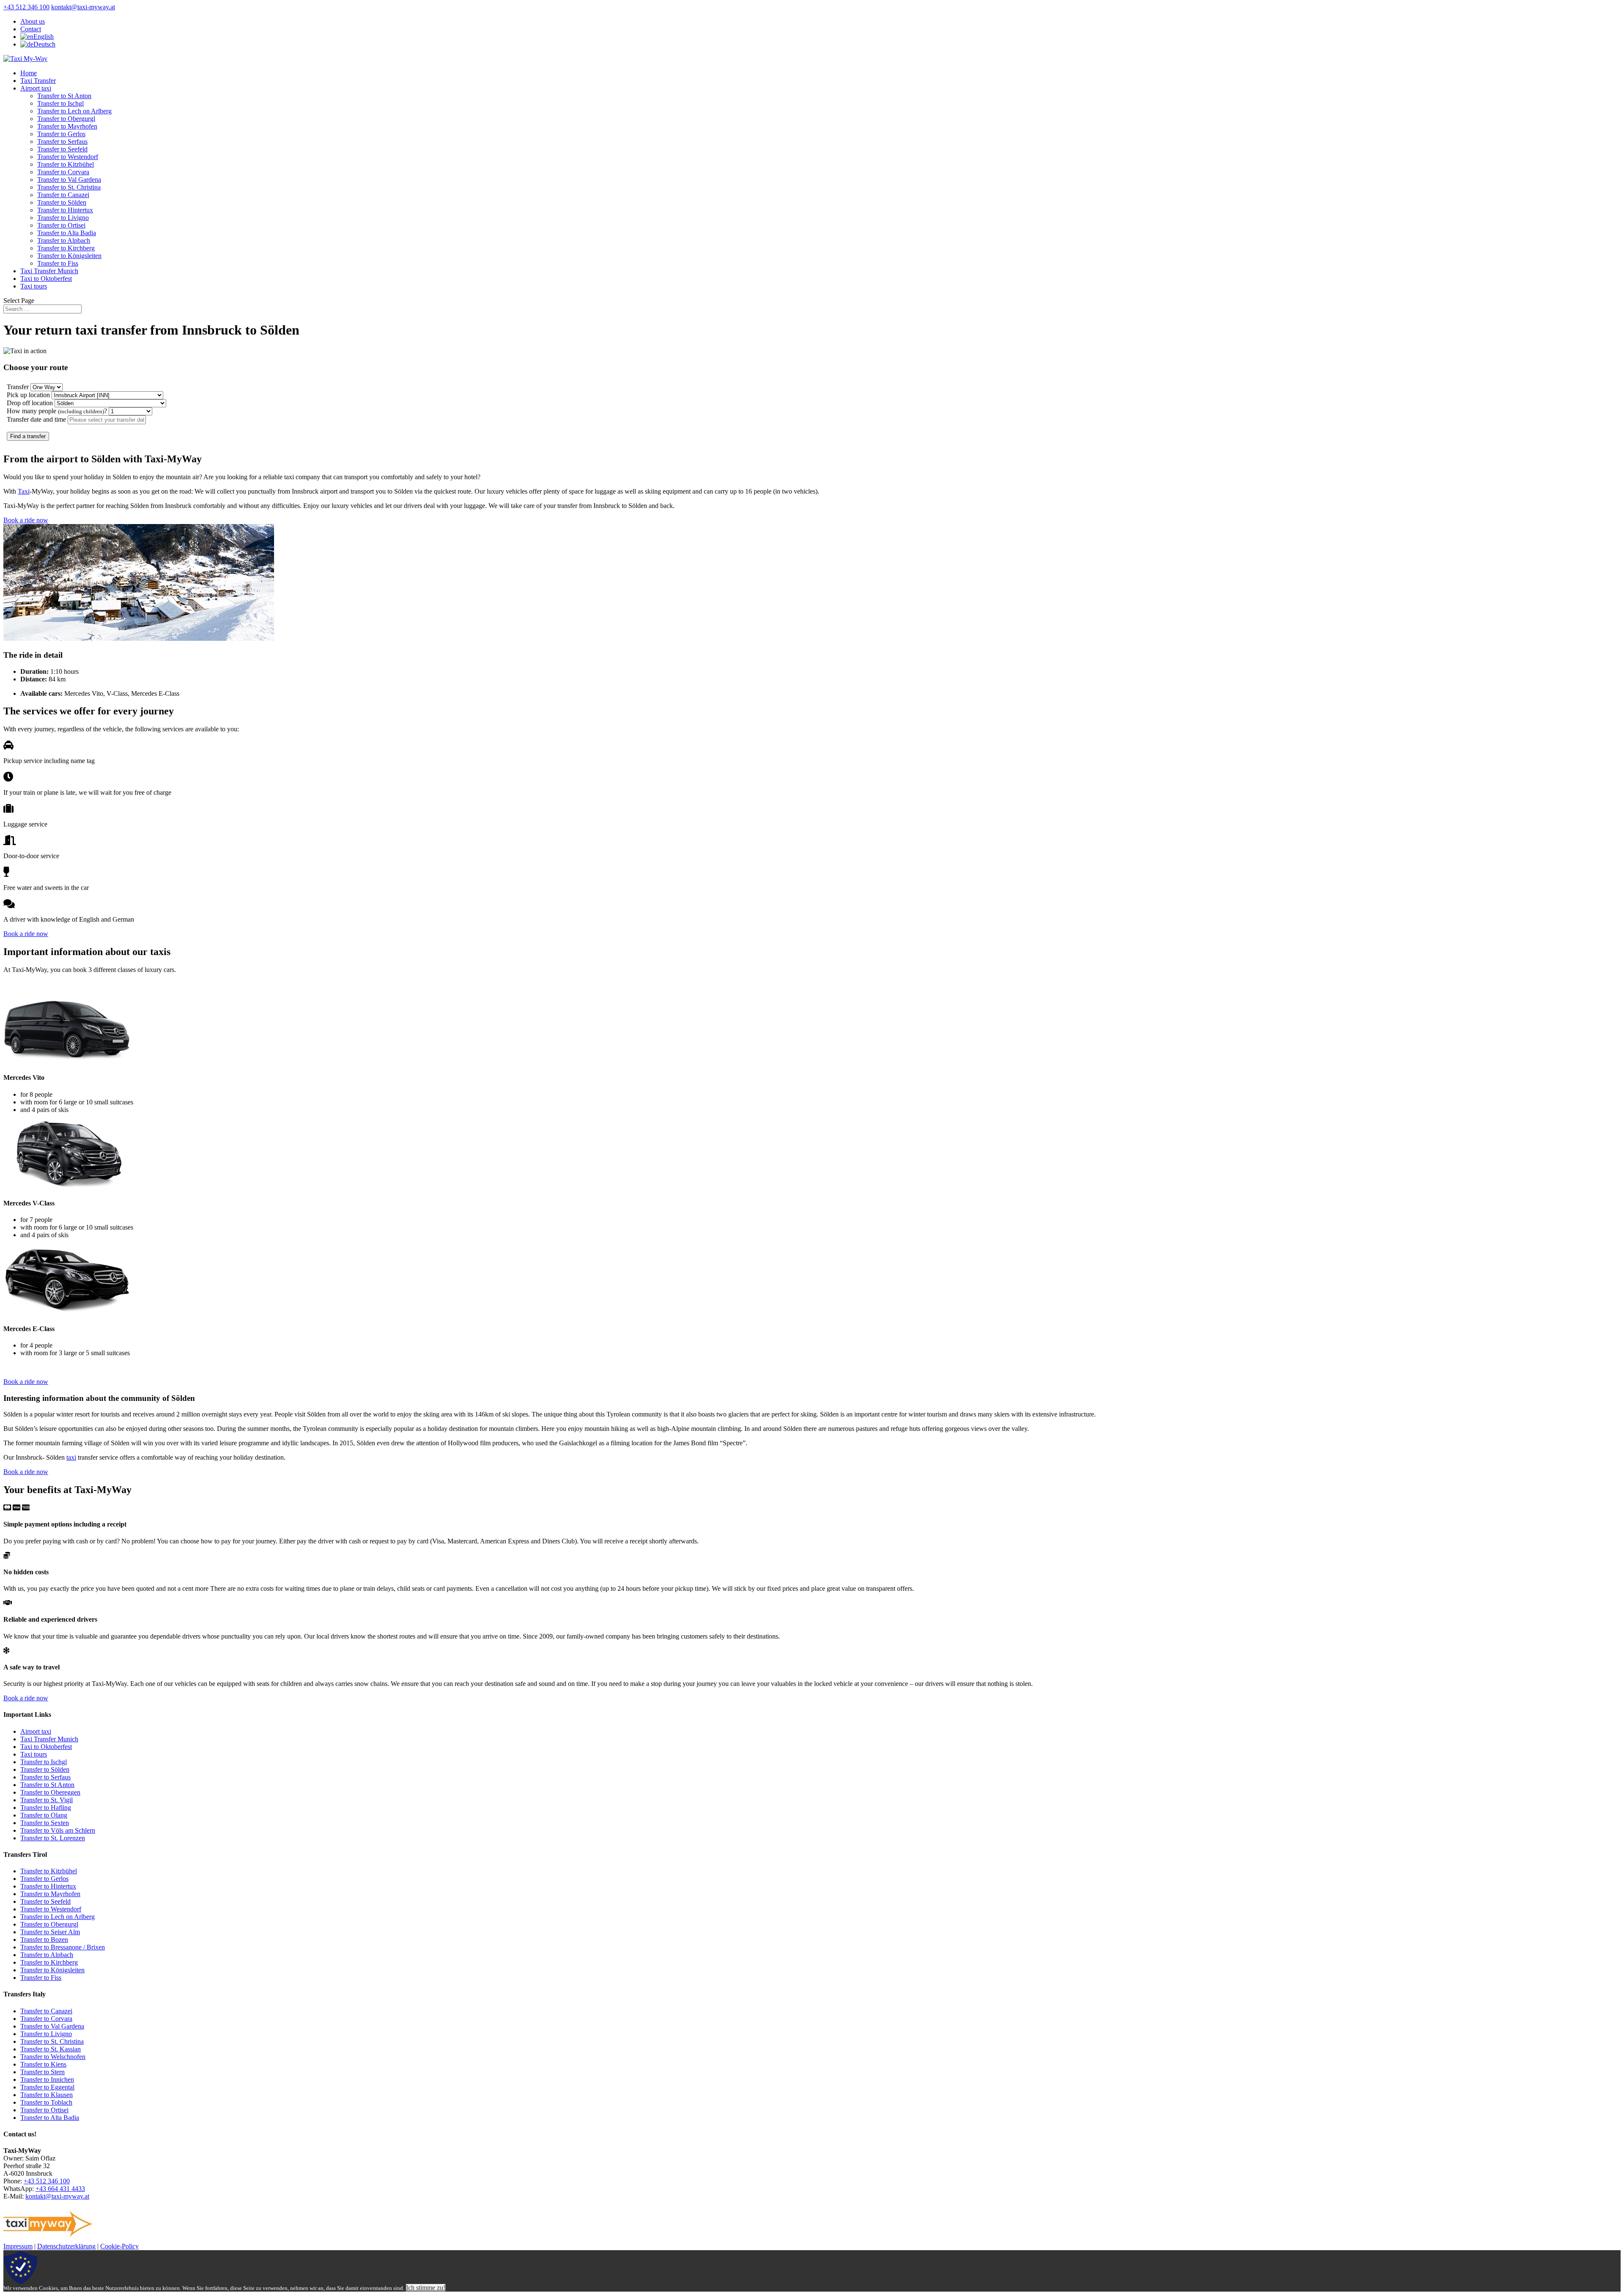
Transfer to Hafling (46, 1808)
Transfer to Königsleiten (69, 256)
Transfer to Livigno (63, 218)
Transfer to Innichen (47, 2080)
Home (29, 73)
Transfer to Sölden (62, 202)
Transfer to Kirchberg (66, 248)
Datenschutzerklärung (66, 2246)
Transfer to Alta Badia (67, 233)
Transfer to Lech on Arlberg (74, 111)
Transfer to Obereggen (50, 1792)
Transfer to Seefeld (62, 149)
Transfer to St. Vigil (47, 1800)
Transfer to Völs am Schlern (58, 1830)
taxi (71, 1457)
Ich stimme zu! (426, 2288)
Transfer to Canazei (63, 195)
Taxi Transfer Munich (49, 271)
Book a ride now (26, 520)
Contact (31, 29)
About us (33, 21)
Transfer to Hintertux (65, 210)
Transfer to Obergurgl (66, 119)
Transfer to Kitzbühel (66, 164)
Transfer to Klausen (47, 2095)
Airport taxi (36, 88)
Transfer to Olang (44, 1815)
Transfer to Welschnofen (53, 2057)
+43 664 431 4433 (60, 2189)
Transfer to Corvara (63, 172)
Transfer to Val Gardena (69, 180)
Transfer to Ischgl (60, 103)
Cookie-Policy (119, 2246)
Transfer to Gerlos (61, 134)
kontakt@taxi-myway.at (57, 2196)
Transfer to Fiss (58, 263)
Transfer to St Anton (64, 96)
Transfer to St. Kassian (51, 2049)
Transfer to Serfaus (62, 141)
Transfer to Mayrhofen (67, 126)
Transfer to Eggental (47, 2087)
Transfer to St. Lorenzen (53, 1838)
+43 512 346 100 (26, 7)
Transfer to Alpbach (64, 240)
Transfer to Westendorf (68, 157)
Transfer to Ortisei (61, 225)
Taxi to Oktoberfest (46, 279)
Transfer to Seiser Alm (50, 1932)
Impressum (18, 2246)
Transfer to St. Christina (69, 187)
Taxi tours (34, 286)
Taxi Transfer (38, 81)
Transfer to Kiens (43, 2064)
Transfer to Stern (43, 2072)
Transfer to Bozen (44, 1939)
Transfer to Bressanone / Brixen (63, 1947)
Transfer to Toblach (46, 2102)
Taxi (24, 491)
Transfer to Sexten (45, 1823)
